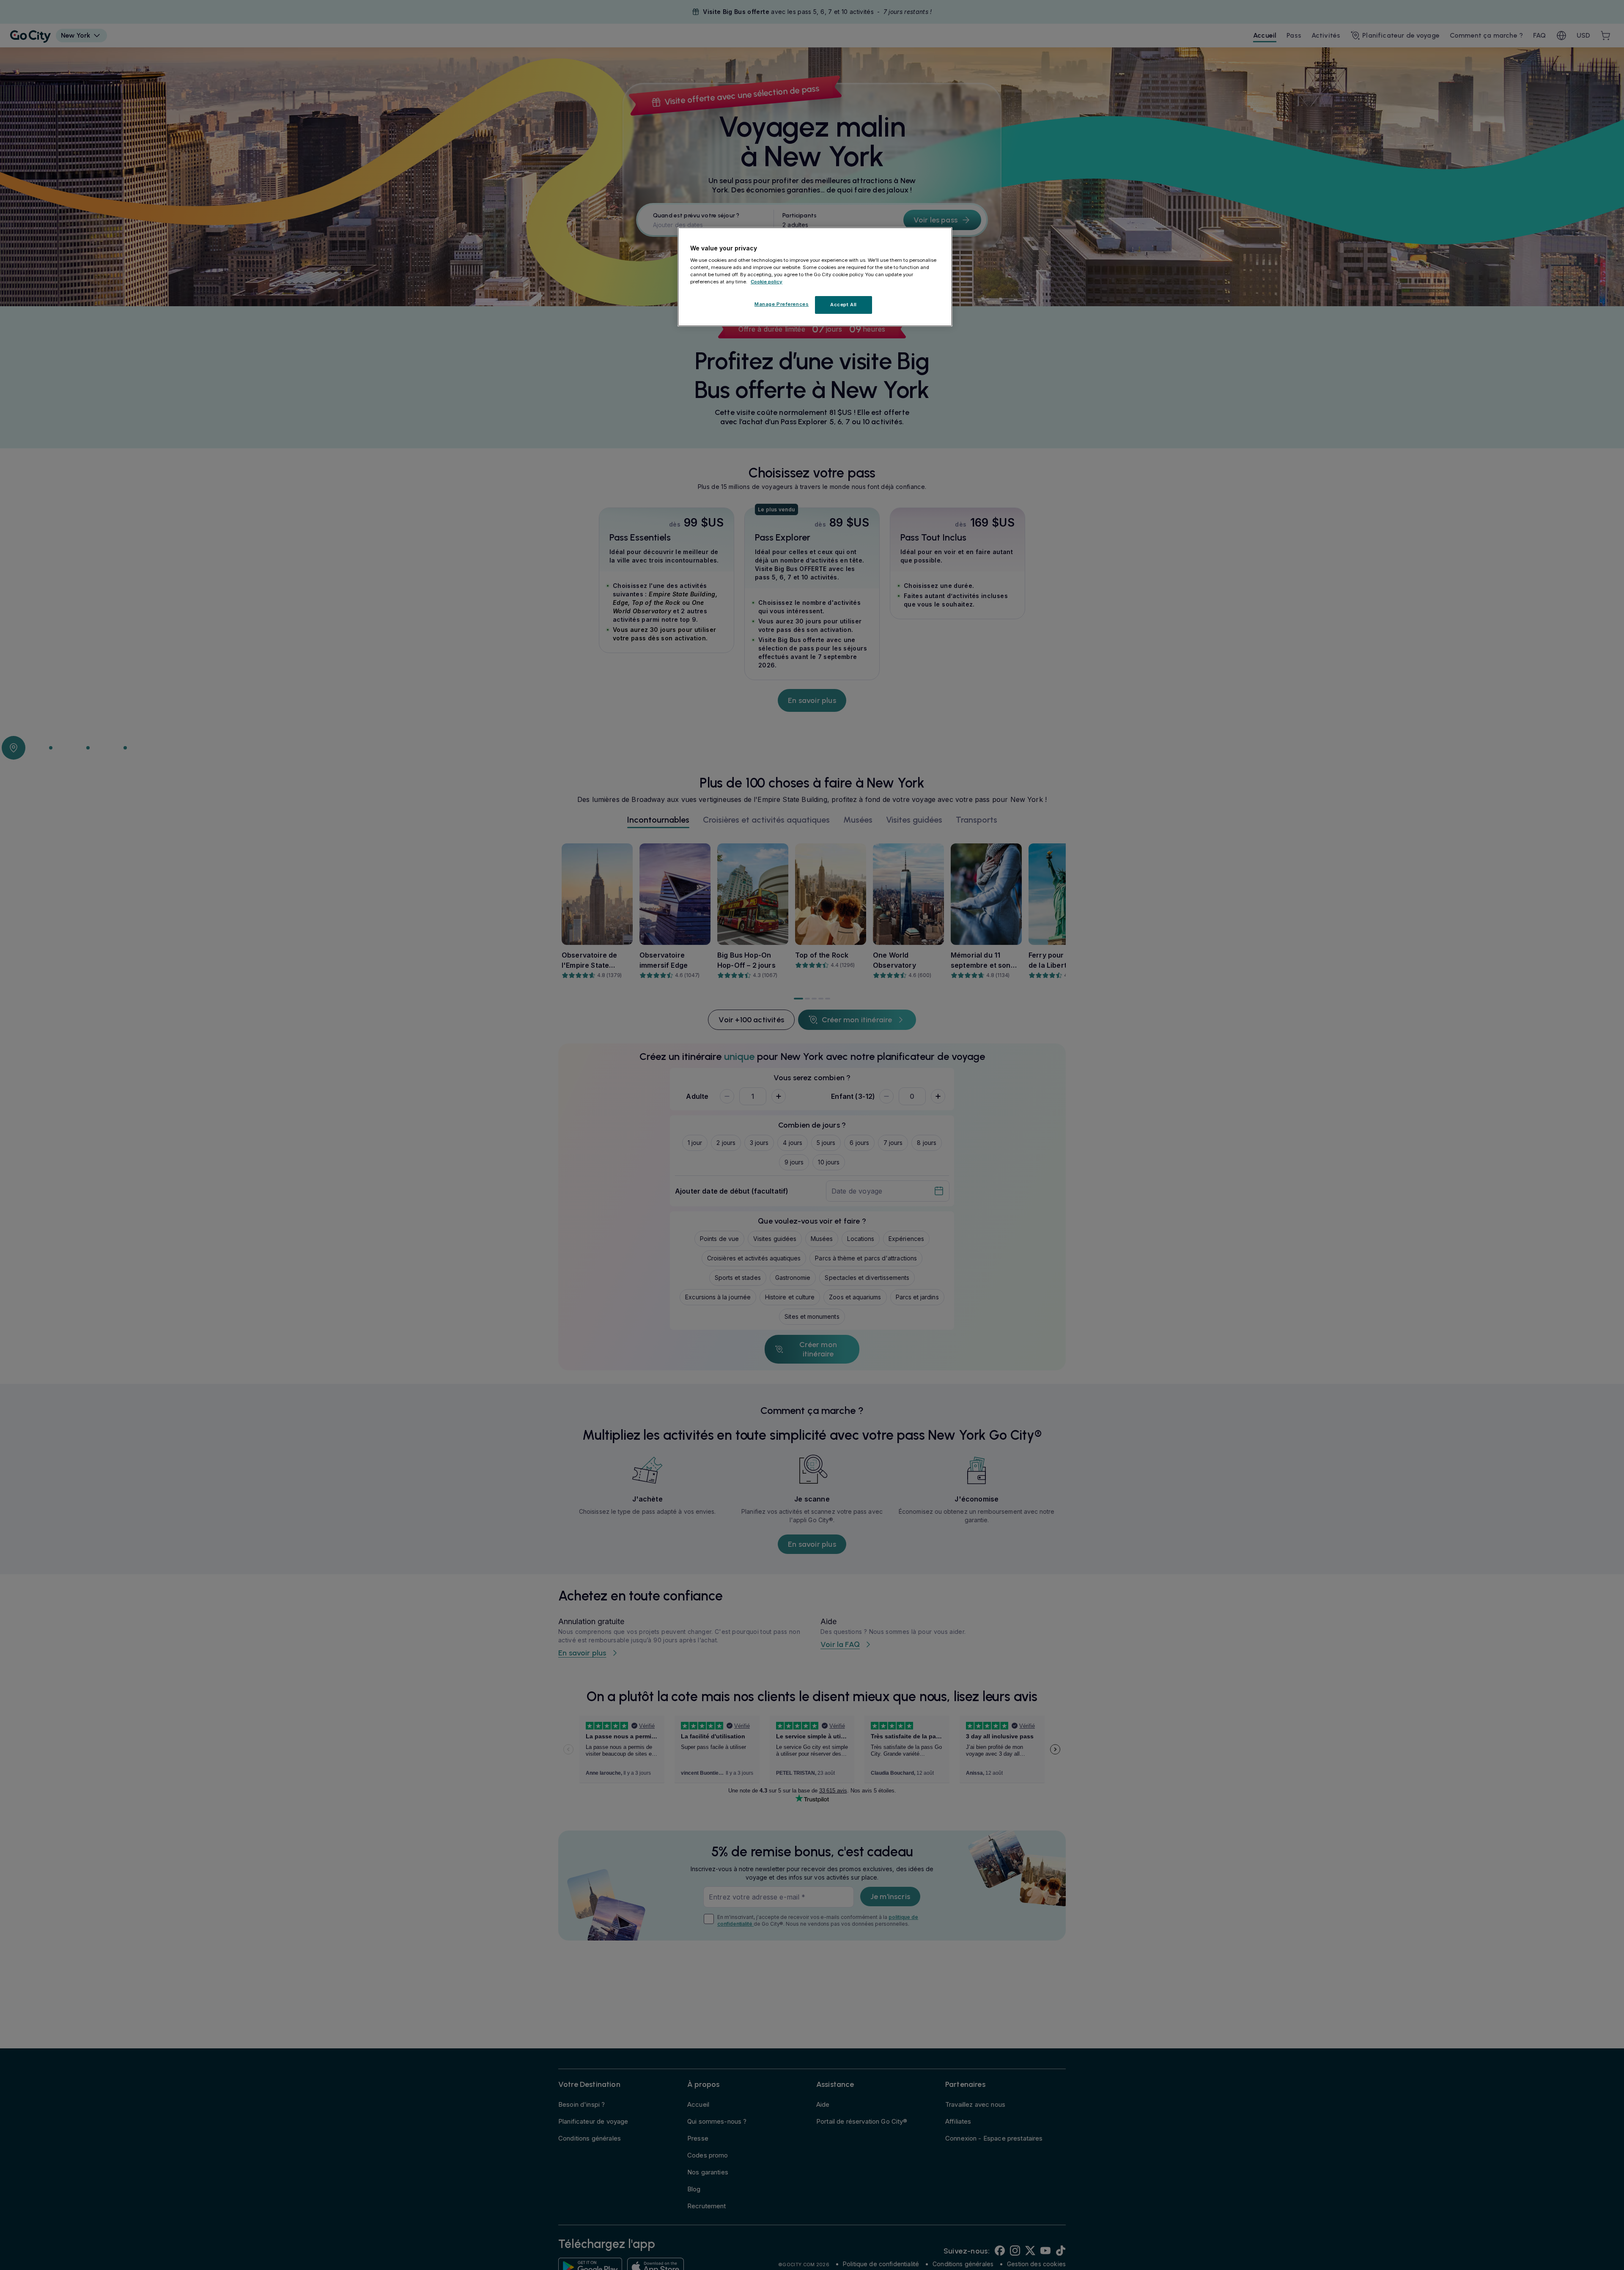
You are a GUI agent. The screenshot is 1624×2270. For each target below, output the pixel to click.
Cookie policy (767, 281)
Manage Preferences (782, 304)
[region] (815, 277)
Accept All (844, 305)
